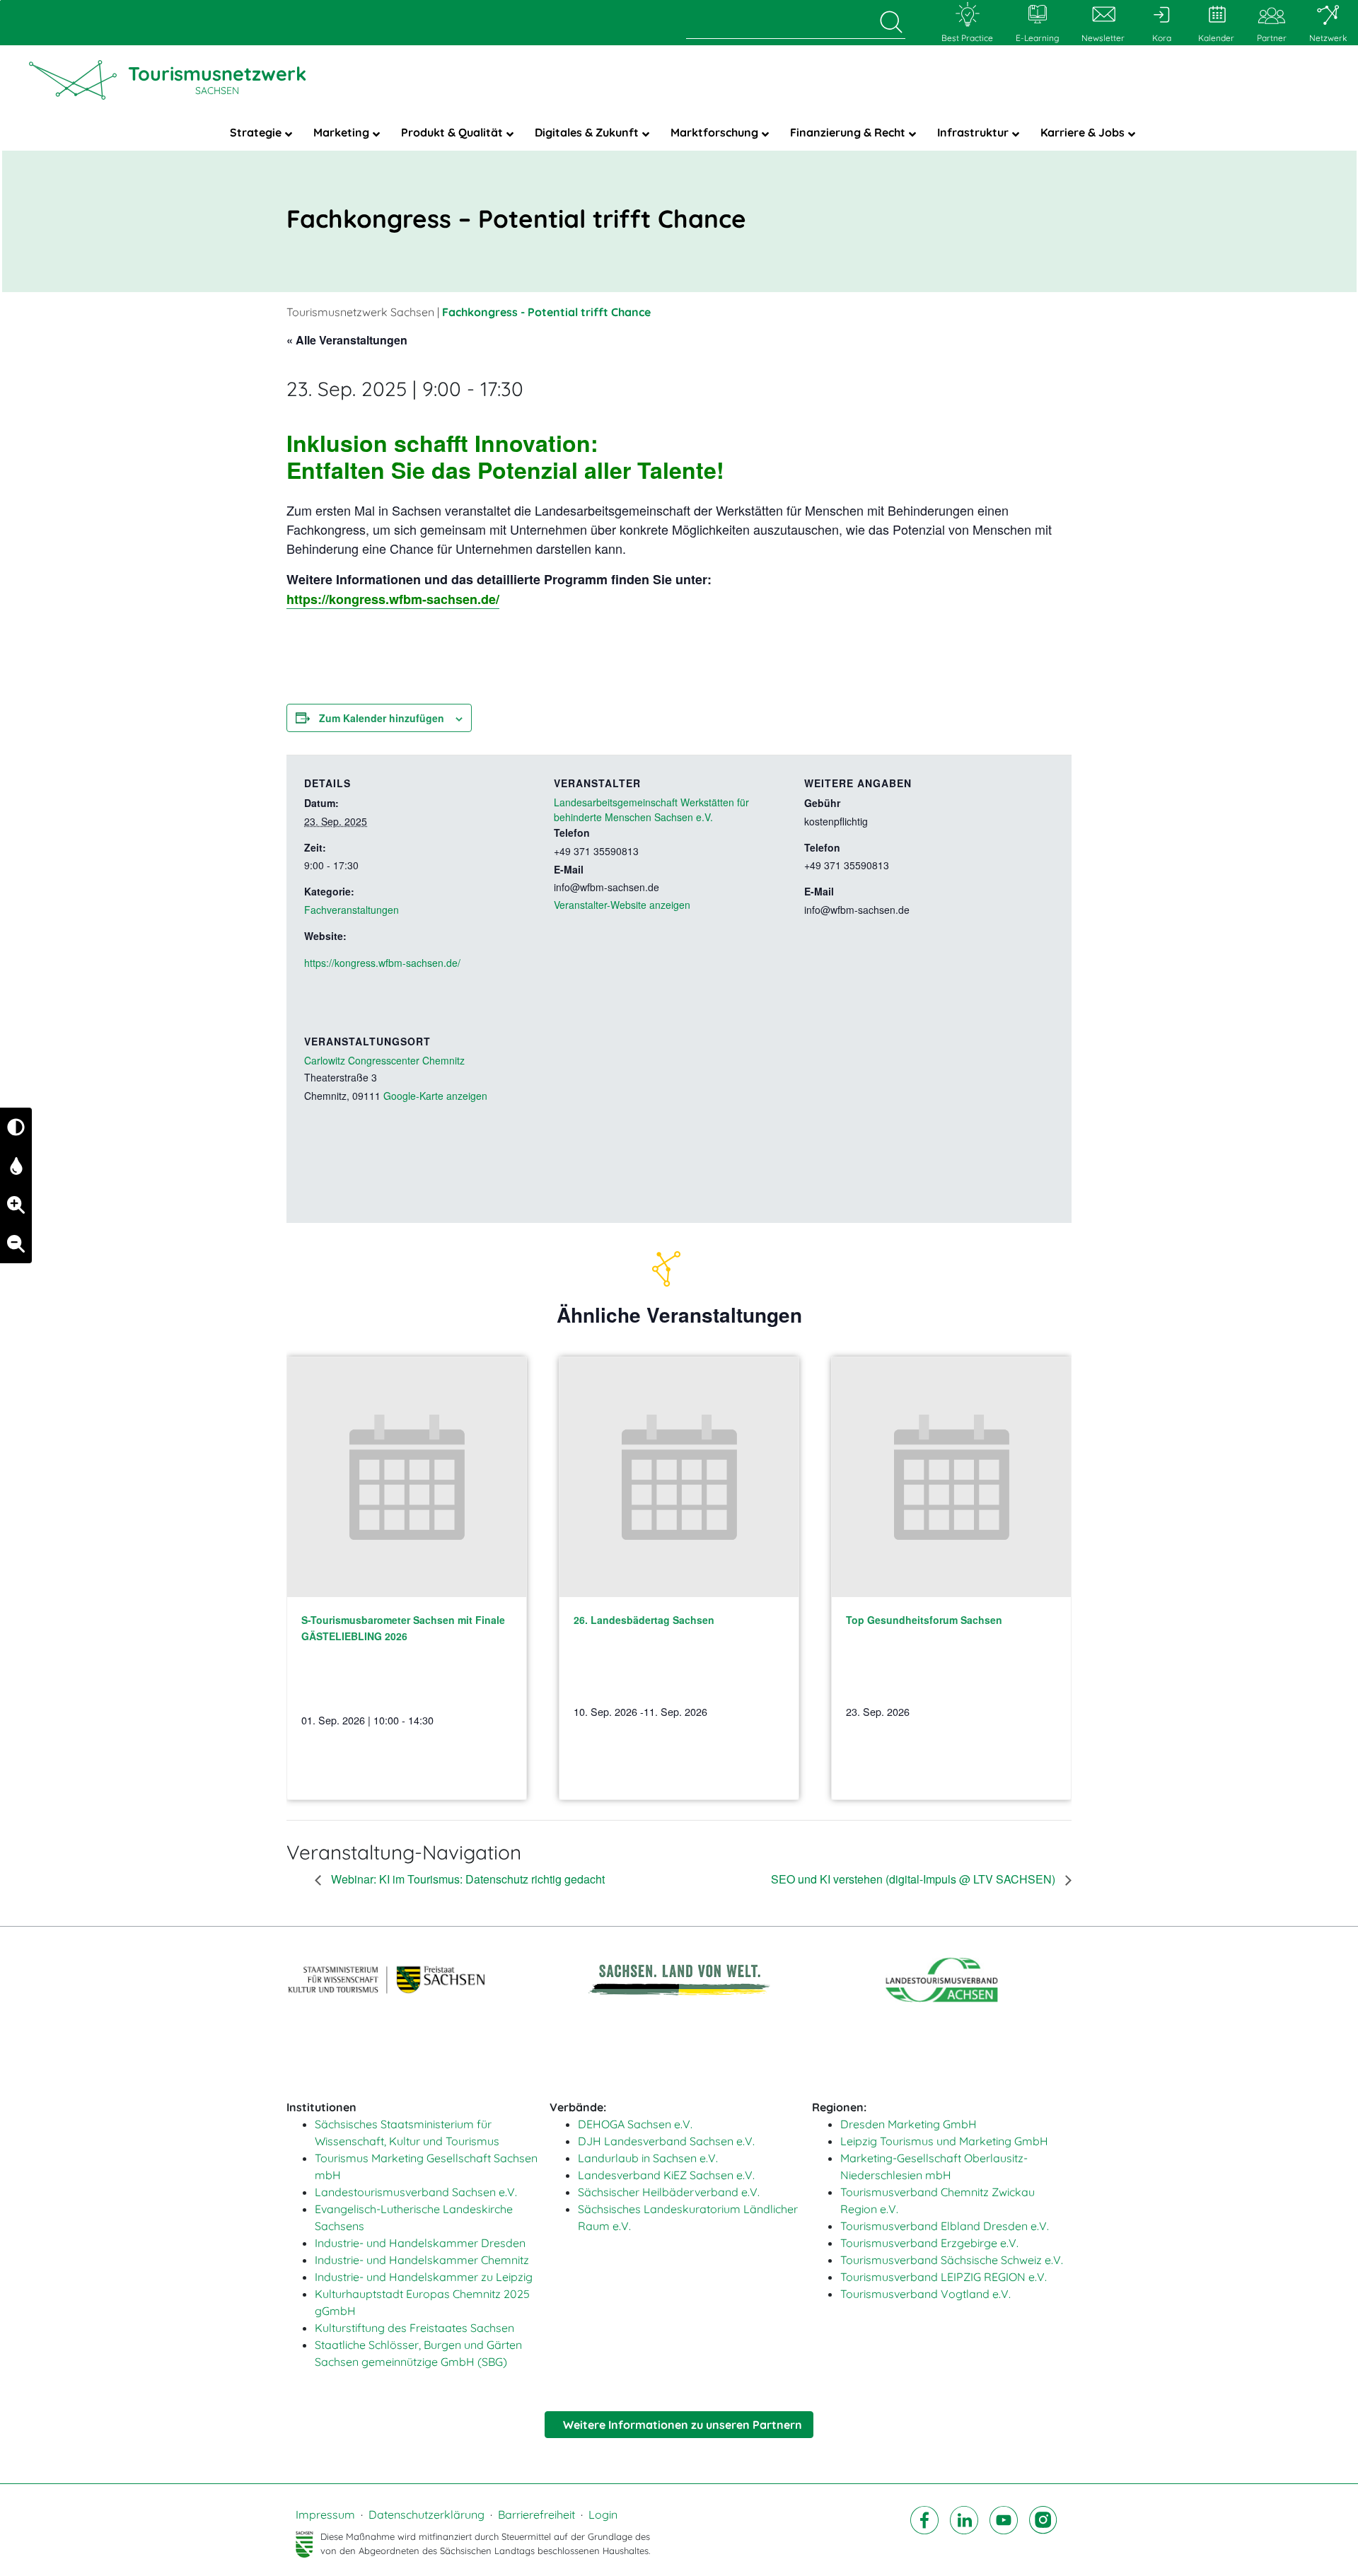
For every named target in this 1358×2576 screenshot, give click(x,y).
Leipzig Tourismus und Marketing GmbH (944, 2141)
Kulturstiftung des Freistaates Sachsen (414, 2328)
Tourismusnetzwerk (217, 79)
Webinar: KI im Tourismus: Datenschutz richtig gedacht (466, 1879)
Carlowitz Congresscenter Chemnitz (384, 1060)
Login (603, 2514)
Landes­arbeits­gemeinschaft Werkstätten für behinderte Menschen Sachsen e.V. (651, 810)
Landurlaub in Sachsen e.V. (648, 2158)
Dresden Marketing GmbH (909, 2124)
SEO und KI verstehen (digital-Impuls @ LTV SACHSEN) (915, 1879)
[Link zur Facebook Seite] (924, 2532)
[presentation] (407, 1477)
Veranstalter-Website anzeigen (622, 905)
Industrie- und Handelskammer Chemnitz (422, 2260)
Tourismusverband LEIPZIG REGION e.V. (944, 2277)
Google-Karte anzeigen (435, 1096)
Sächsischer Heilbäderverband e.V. (669, 2192)
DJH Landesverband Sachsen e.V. (666, 2141)
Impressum (325, 2514)
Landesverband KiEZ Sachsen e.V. (666, 2175)
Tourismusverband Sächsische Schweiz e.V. (952, 2260)
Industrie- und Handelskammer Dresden (420, 2243)
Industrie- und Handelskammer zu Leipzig (424, 2277)
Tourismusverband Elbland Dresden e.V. (945, 2226)
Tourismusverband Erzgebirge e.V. (929, 2243)
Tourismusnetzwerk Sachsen (360, 312)
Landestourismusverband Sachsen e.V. (416, 2192)
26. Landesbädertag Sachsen (644, 1620)
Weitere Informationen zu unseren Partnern (683, 2425)
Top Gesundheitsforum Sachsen (924, 1620)
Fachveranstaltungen (352, 910)
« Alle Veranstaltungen (347, 340)
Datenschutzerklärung (426, 2514)
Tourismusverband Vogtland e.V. (925, 2294)
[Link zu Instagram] (1043, 2532)
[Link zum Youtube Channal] (1004, 2532)
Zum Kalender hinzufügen (382, 718)
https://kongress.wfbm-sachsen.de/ (393, 599)
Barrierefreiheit (536, 2514)
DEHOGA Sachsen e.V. (635, 2124)
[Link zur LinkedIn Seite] (964, 2532)
